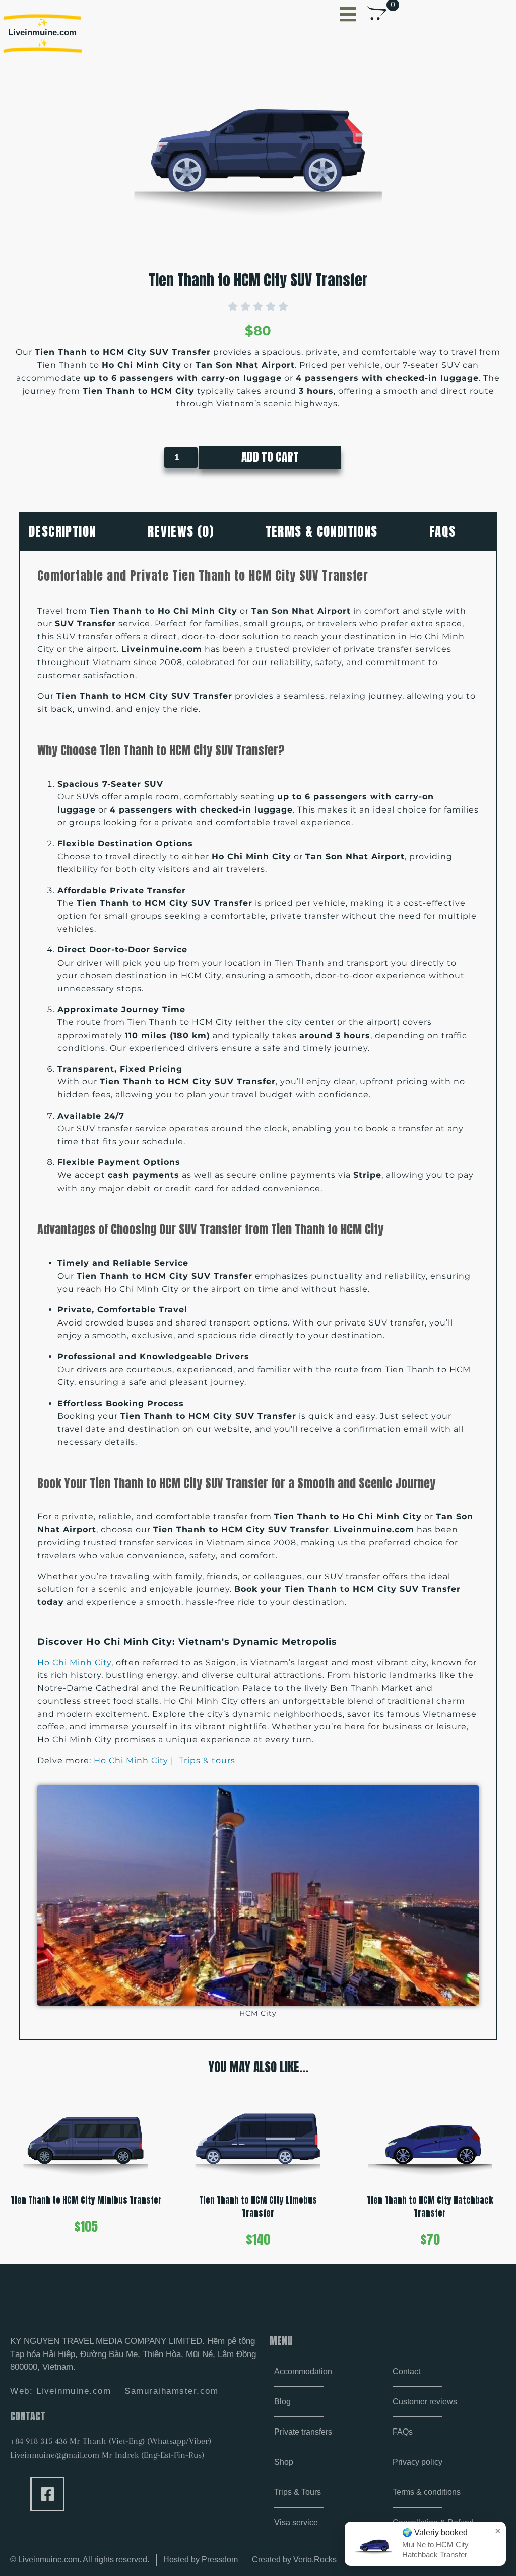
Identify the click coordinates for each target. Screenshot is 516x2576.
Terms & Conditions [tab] (322, 531)
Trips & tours (207, 1761)
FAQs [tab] (443, 531)
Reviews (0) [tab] (181, 531)
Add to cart (270, 457)
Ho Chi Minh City (74, 1663)
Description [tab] (62, 531)
